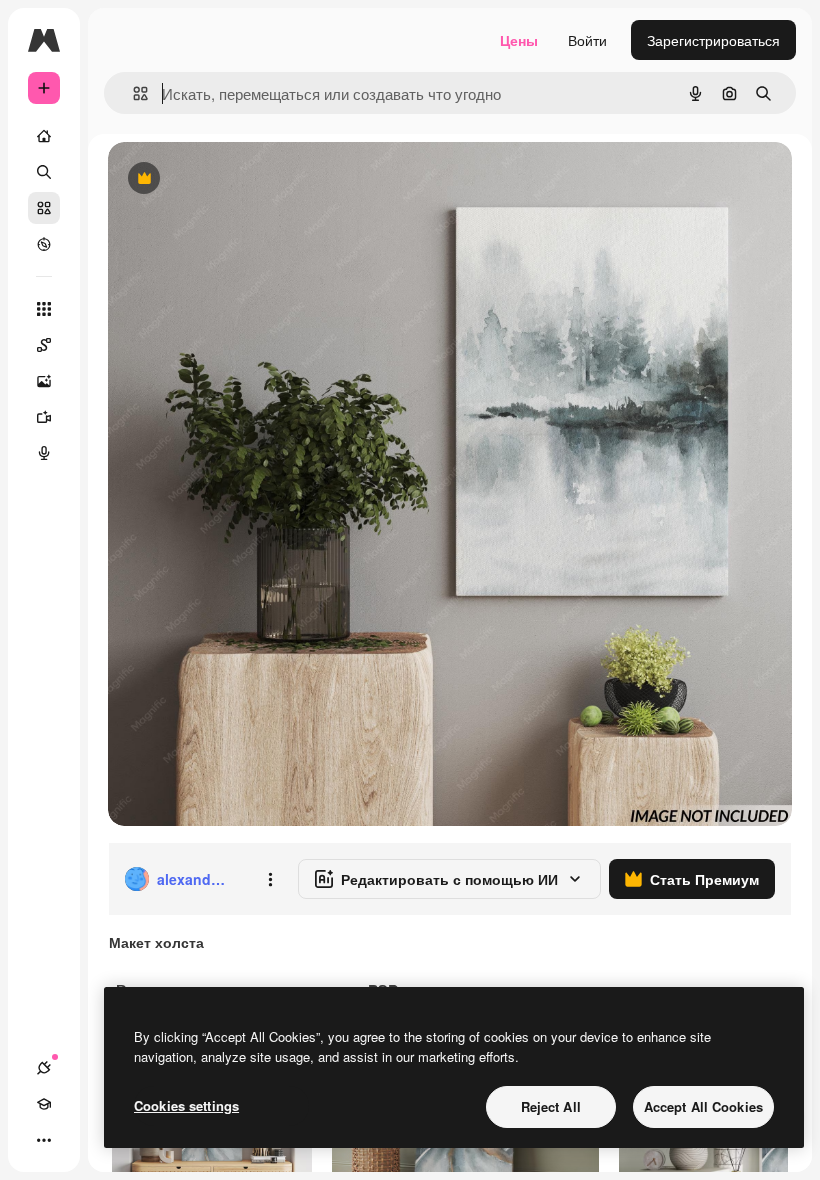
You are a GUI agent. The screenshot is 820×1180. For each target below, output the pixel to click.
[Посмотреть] (44, 244)
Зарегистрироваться (713, 40)
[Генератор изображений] (44, 381)
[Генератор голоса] (44, 453)
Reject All (551, 1106)
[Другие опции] (270, 879)
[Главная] (44, 136)
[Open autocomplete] (132, 93)
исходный (242, 179)
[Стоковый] (44, 208)
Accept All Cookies (703, 1106)
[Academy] (44, 1104)
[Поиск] (44, 172)
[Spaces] (44, 345)
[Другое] (44, 1140)
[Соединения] (44, 1068)
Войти (587, 40)
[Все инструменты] (44, 309)
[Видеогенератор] (44, 417)
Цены (519, 40)
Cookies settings (186, 1105)
